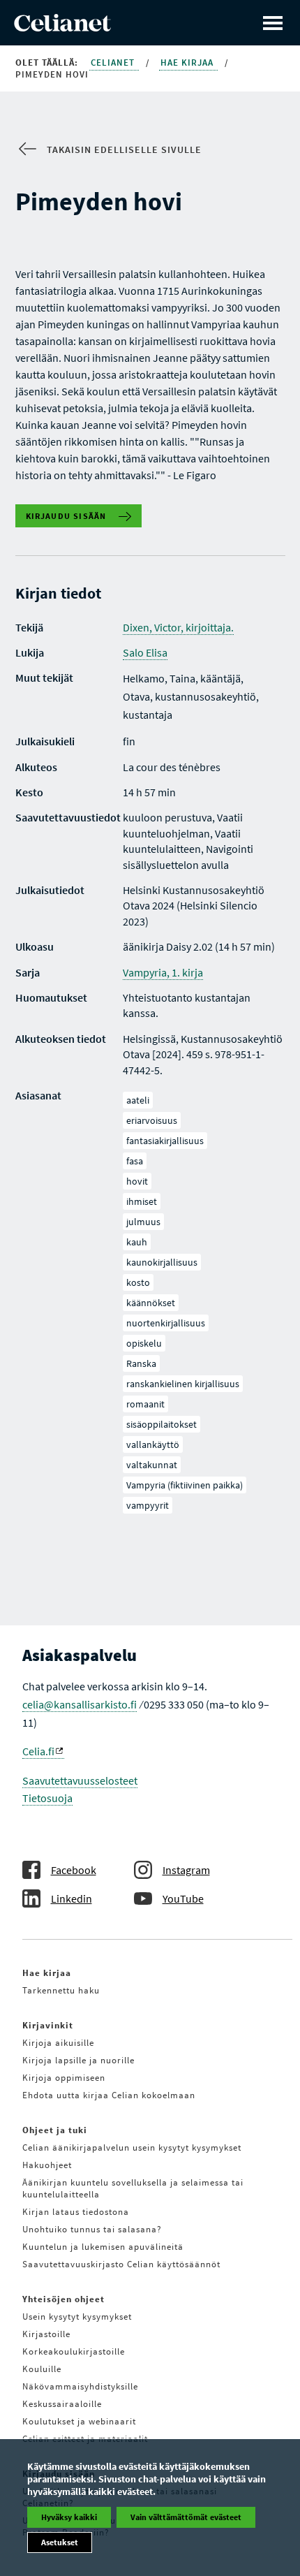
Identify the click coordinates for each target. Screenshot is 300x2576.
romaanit (145, 1404)
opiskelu (144, 1343)
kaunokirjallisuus (162, 1262)
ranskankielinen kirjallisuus (183, 1384)
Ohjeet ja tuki (55, 2130)
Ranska (141, 1363)
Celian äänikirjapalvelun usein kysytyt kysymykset (132, 2147)
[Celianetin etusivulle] (62, 27)
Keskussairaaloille (62, 2404)
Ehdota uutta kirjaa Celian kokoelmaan (109, 2095)
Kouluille (42, 2369)
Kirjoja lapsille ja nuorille (78, 2060)
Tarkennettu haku (61, 1990)
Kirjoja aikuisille (58, 2043)
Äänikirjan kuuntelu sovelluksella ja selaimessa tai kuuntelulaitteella (133, 2188)
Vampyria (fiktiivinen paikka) (185, 1485)
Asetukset (60, 2542)
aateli (138, 1100)
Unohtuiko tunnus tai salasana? (92, 2229)
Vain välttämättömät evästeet (186, 2517)
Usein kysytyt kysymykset (77, 2317)
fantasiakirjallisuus (165, 1141)
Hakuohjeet (47, 2165)
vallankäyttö (153, 1444)
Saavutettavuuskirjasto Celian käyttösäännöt (121, 2264)
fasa (135, 1161)
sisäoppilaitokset (162, 1424)
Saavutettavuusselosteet (80, 1780)
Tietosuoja (47, 1798)
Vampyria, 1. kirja (163, 972)
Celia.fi (38, 1751)
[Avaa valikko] (273, 23)
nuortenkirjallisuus (166, 1323)
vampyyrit (148, 1505)
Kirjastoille (46, 2334)
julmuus (143, 1222)
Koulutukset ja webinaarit (79, 2421)
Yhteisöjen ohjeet (63, 2299)
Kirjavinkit (48, 2025)
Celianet (114, 63)
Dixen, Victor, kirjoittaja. (178, 627)
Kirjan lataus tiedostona (76, 2212)
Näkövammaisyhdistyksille (80, 2386)
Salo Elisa (145, 652)
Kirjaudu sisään (66, 516)
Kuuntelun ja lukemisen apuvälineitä (103, 2247)
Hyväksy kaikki (69, 2517)
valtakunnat (152, 1465)
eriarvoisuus (152, 1120)
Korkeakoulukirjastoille (74, 2351)
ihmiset (142, 1201)
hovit (137, 1181)
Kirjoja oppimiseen (64, 2078)
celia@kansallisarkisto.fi (80, 1704)
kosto (138, 1282)
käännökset (151, 1303)
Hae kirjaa (188, 63)
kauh (137, 1242)
